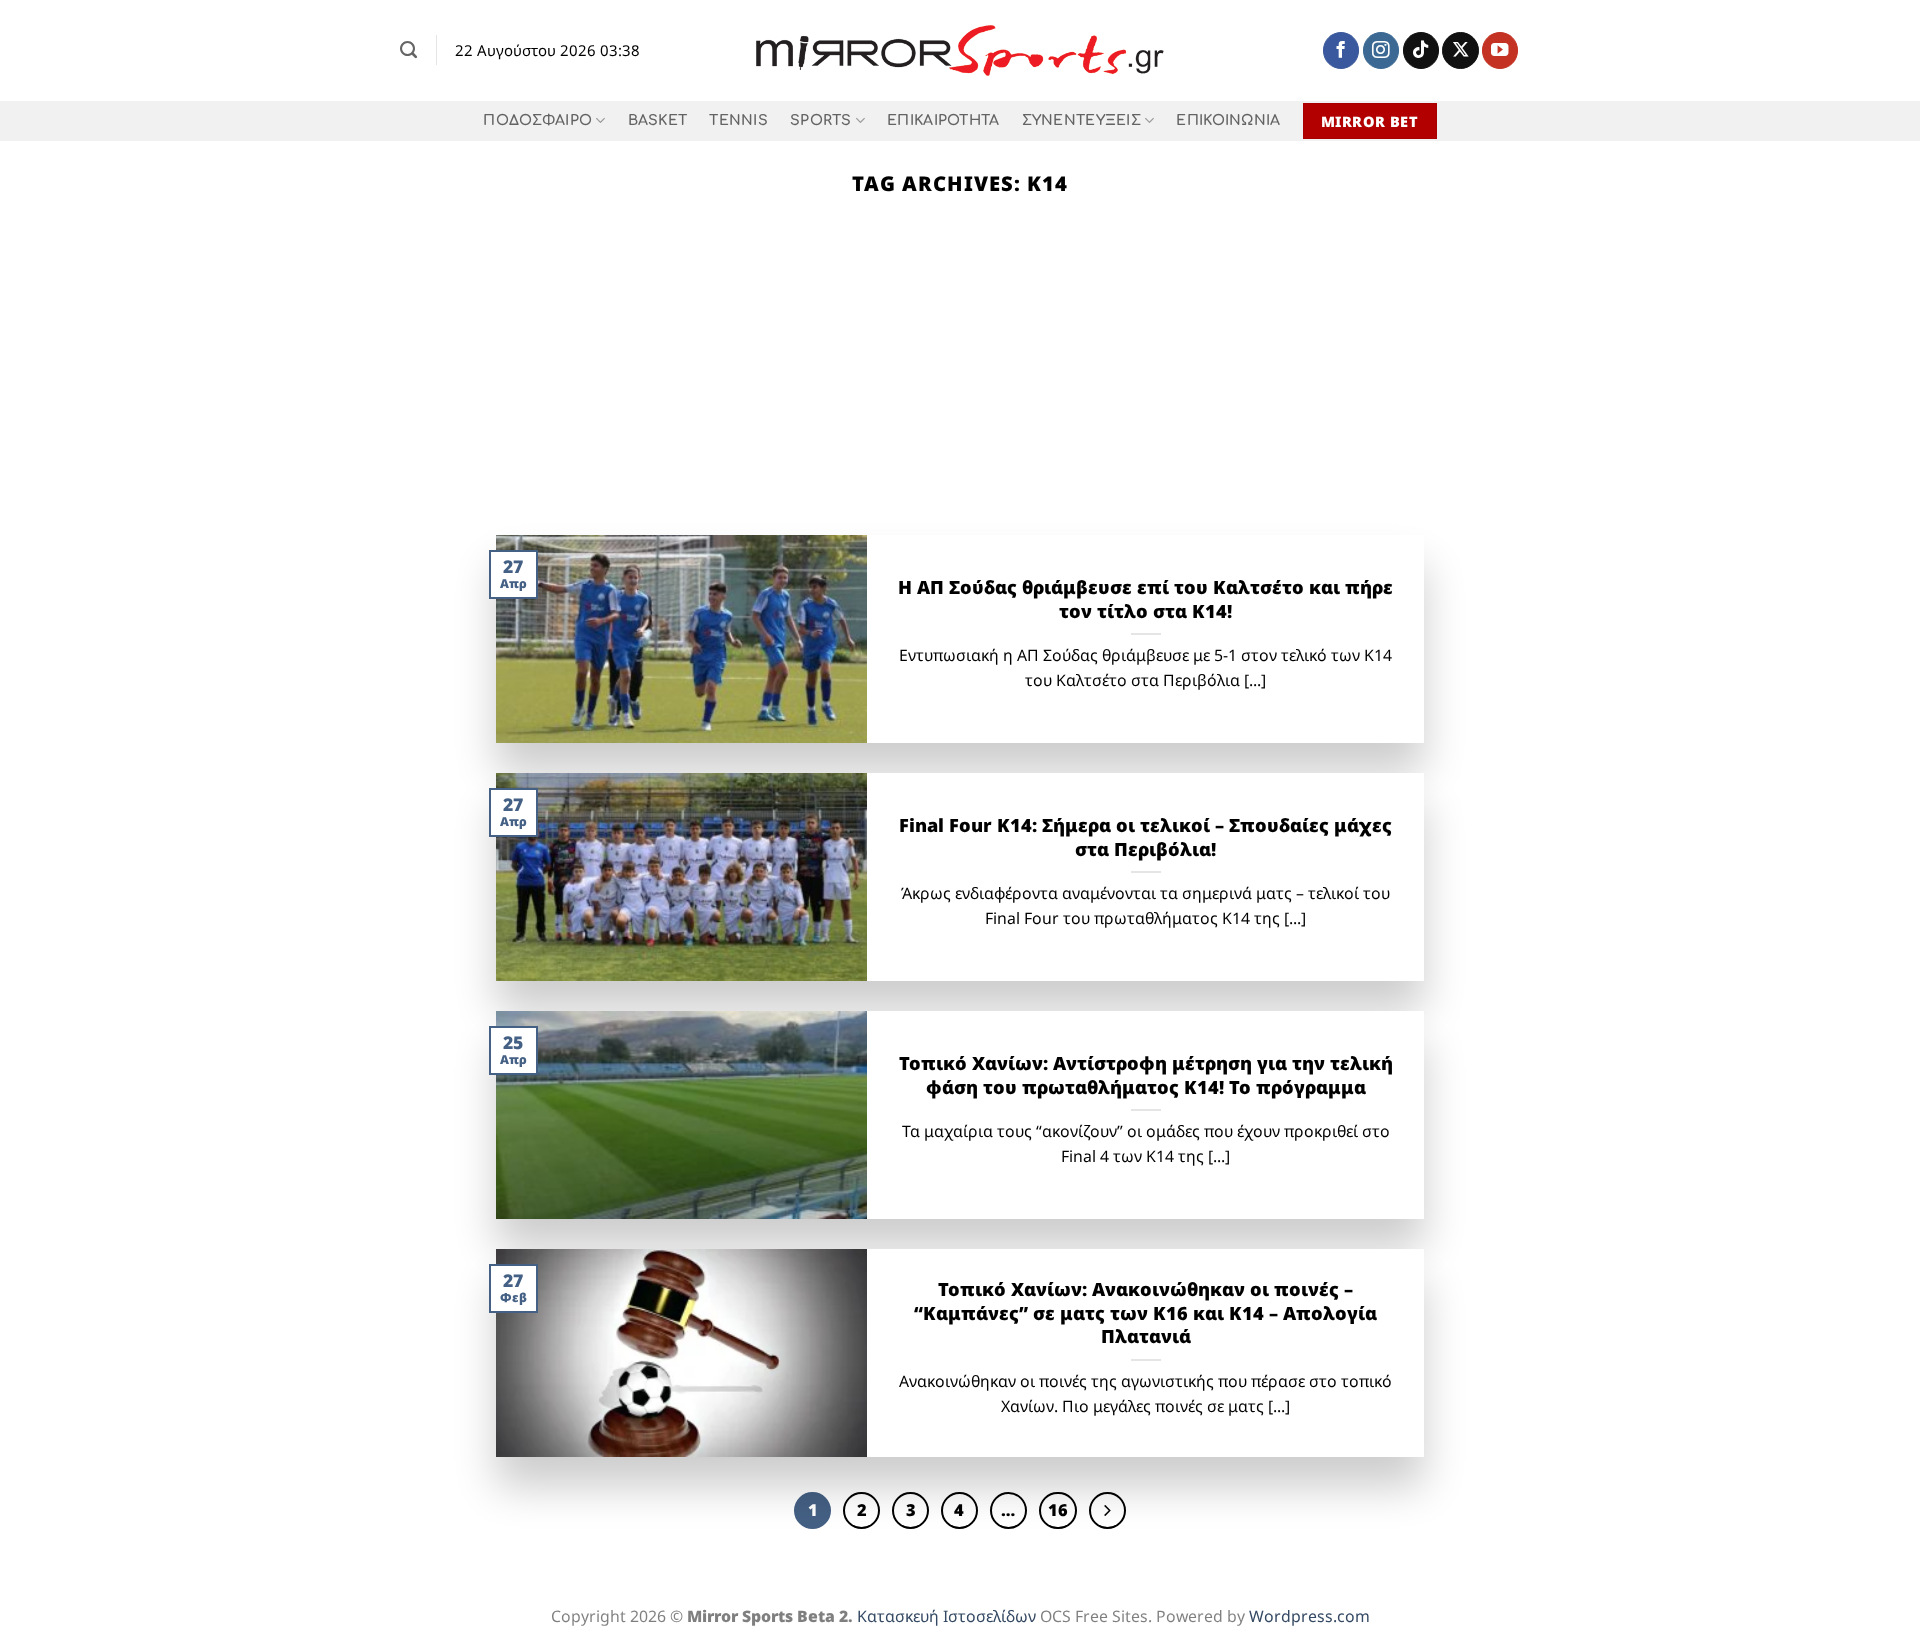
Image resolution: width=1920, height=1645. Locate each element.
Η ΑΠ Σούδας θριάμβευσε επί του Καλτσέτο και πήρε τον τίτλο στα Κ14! (1145, 599)
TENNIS (738, 120)
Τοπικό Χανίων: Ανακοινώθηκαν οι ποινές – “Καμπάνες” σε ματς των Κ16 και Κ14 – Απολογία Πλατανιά (1145, 1313)
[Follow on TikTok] (1421, 50)
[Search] (408, 50)
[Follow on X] (1460, 50)
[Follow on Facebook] (1341, 50)
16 (1058, 1509)
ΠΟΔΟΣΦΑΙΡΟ (537, 120)
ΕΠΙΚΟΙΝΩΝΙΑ (1228, 120)
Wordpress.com (1309, 1616)
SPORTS (821, 120)
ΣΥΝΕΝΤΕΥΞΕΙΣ (1081, 120)
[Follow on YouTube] (1500, 50)
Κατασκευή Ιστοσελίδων (946, 1616)
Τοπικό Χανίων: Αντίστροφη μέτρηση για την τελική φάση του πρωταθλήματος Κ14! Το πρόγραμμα (1146, 1075)
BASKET (658, 120)
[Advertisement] (960, 385)
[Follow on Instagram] (1381, 50)
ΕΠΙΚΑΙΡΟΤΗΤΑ (943, 120)
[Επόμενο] (1107, 1510)
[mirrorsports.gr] (960, 51)
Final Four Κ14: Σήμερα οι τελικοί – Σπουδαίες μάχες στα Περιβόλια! (1145, 837)
